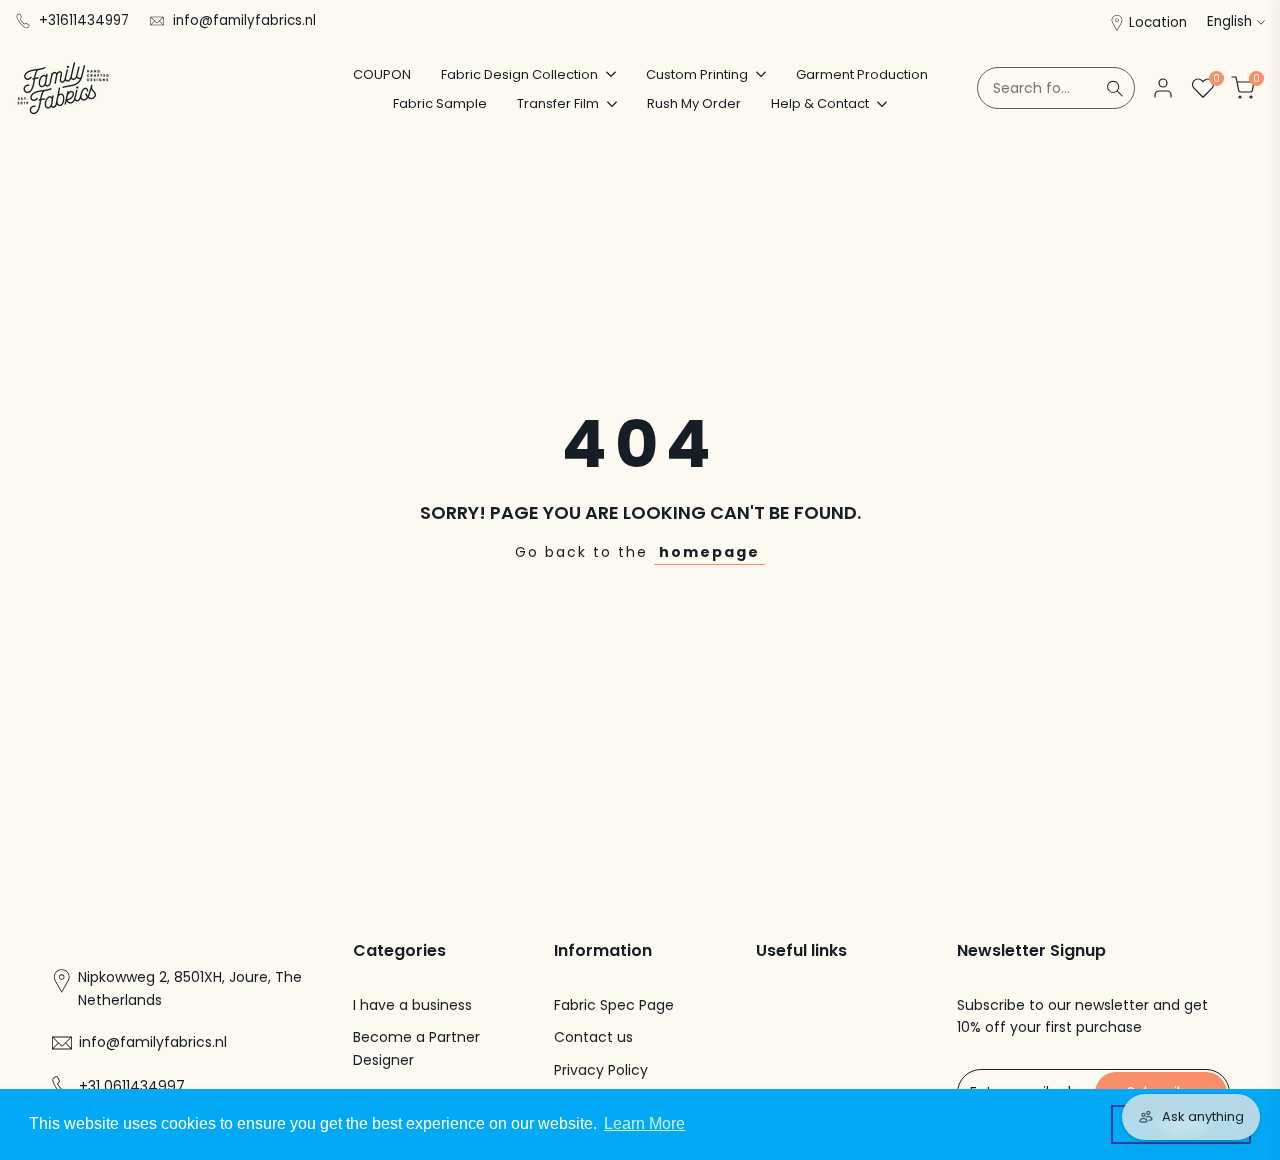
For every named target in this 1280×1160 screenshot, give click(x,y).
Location (1158, 22)
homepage (709, 552)
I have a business (412, 1005)
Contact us (593, 1037)
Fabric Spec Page (614, 1005)
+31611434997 (84, 20)
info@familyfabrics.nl (244, 20)
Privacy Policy (601, 1070)
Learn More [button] (644, 1123)
